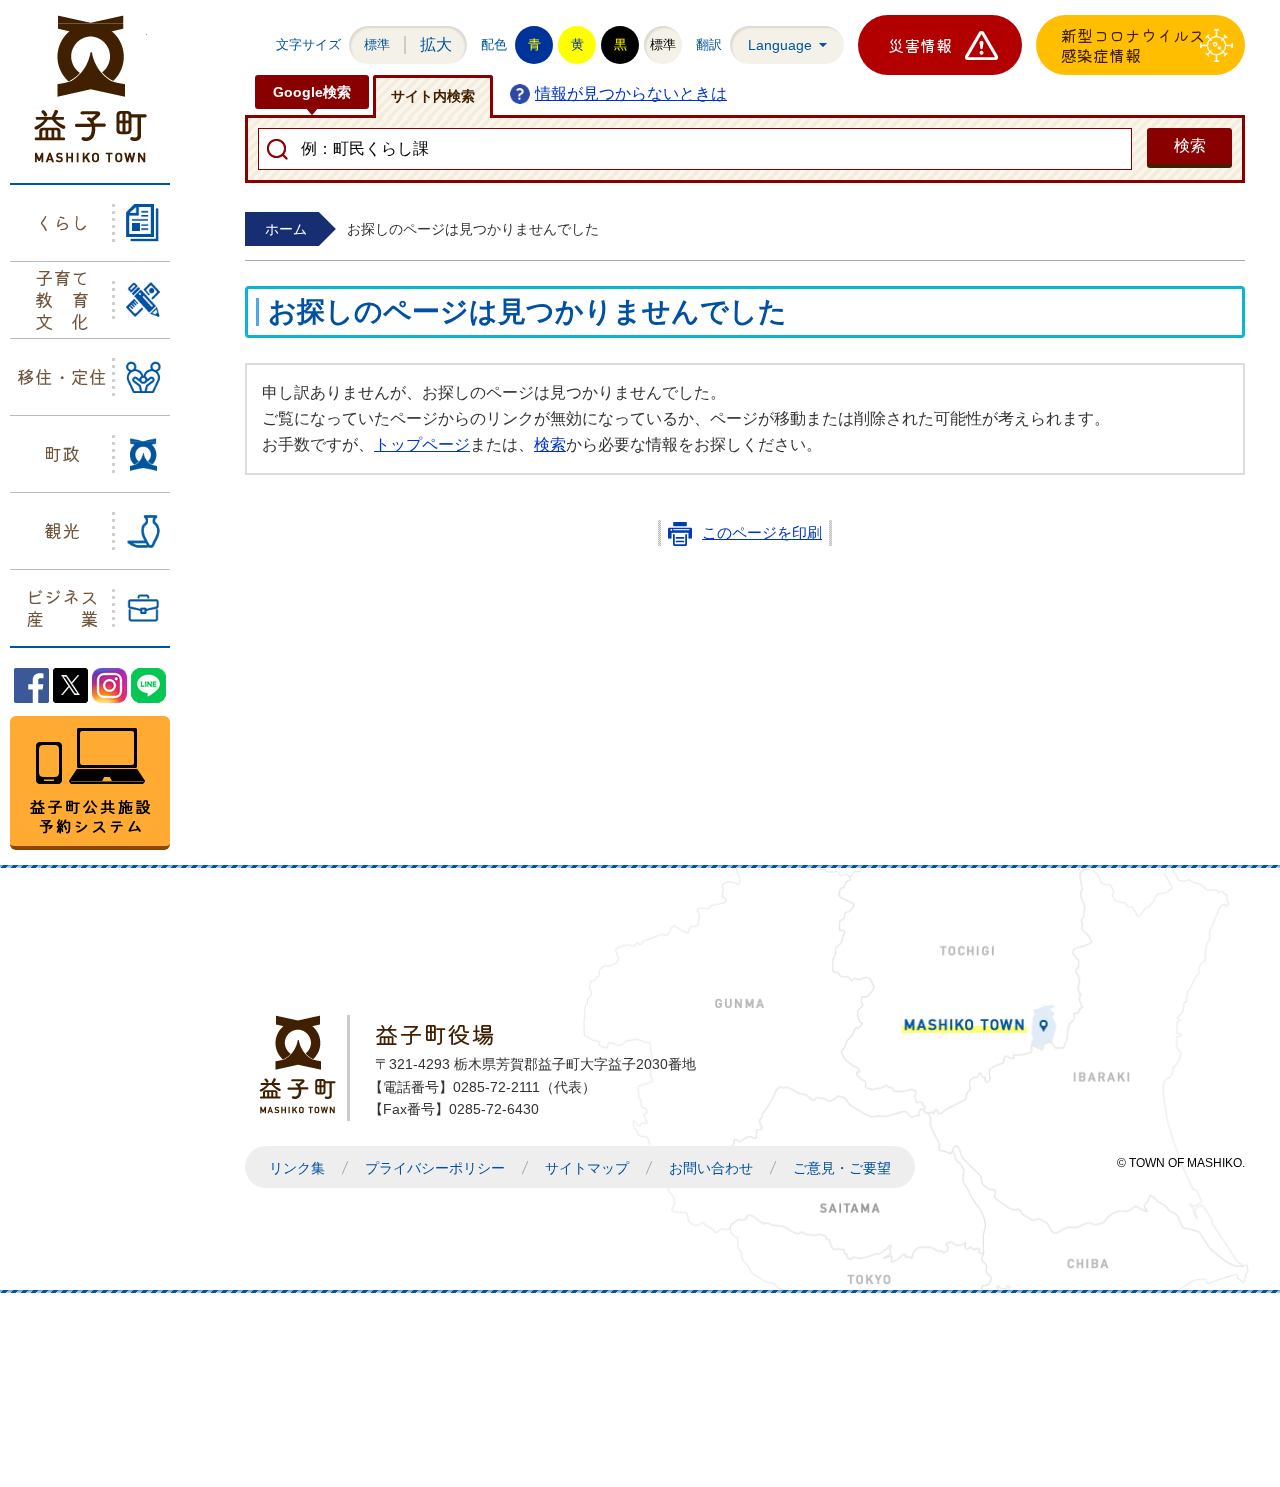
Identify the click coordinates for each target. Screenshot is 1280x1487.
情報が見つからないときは (631, 93)
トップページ (422, 444)
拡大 (436, 44)
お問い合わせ (711, 1168)
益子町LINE (148, 685)
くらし (62, 222)
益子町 (303, 1064)
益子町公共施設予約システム (90, 783)
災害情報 (920, 45)
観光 (62, 530)
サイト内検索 (433, 96)
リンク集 (297, 1168)
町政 (62, 453)
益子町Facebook (31, 685)
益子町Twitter (70, 685)
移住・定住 (62, 376)
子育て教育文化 (62, 298)
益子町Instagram (109, 685)
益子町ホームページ (90, 89)
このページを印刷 (762, 533)
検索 (550, 444)
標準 (377, 44)
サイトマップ (587, 1168)
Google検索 (312, 92)
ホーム (286, 229)
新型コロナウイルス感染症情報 (1133, 45)
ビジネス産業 (62, 607)
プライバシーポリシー (435, 1168)
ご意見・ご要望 (842, 1168)
